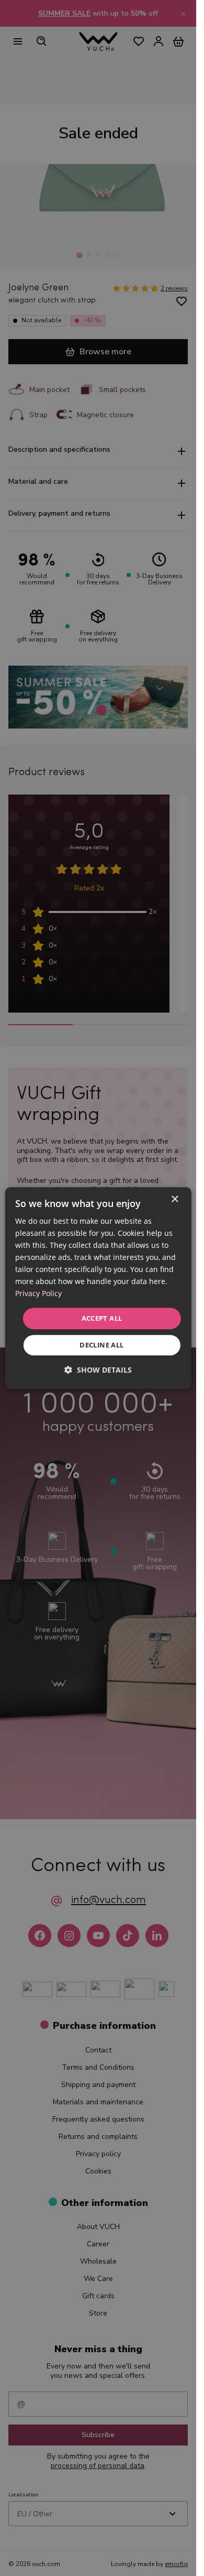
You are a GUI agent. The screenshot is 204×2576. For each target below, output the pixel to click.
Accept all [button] (102, 1318)
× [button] (174, 1199)
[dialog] (98, 1288)
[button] (98, 1370)
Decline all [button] (101, 1345)
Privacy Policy (38, 1294)
